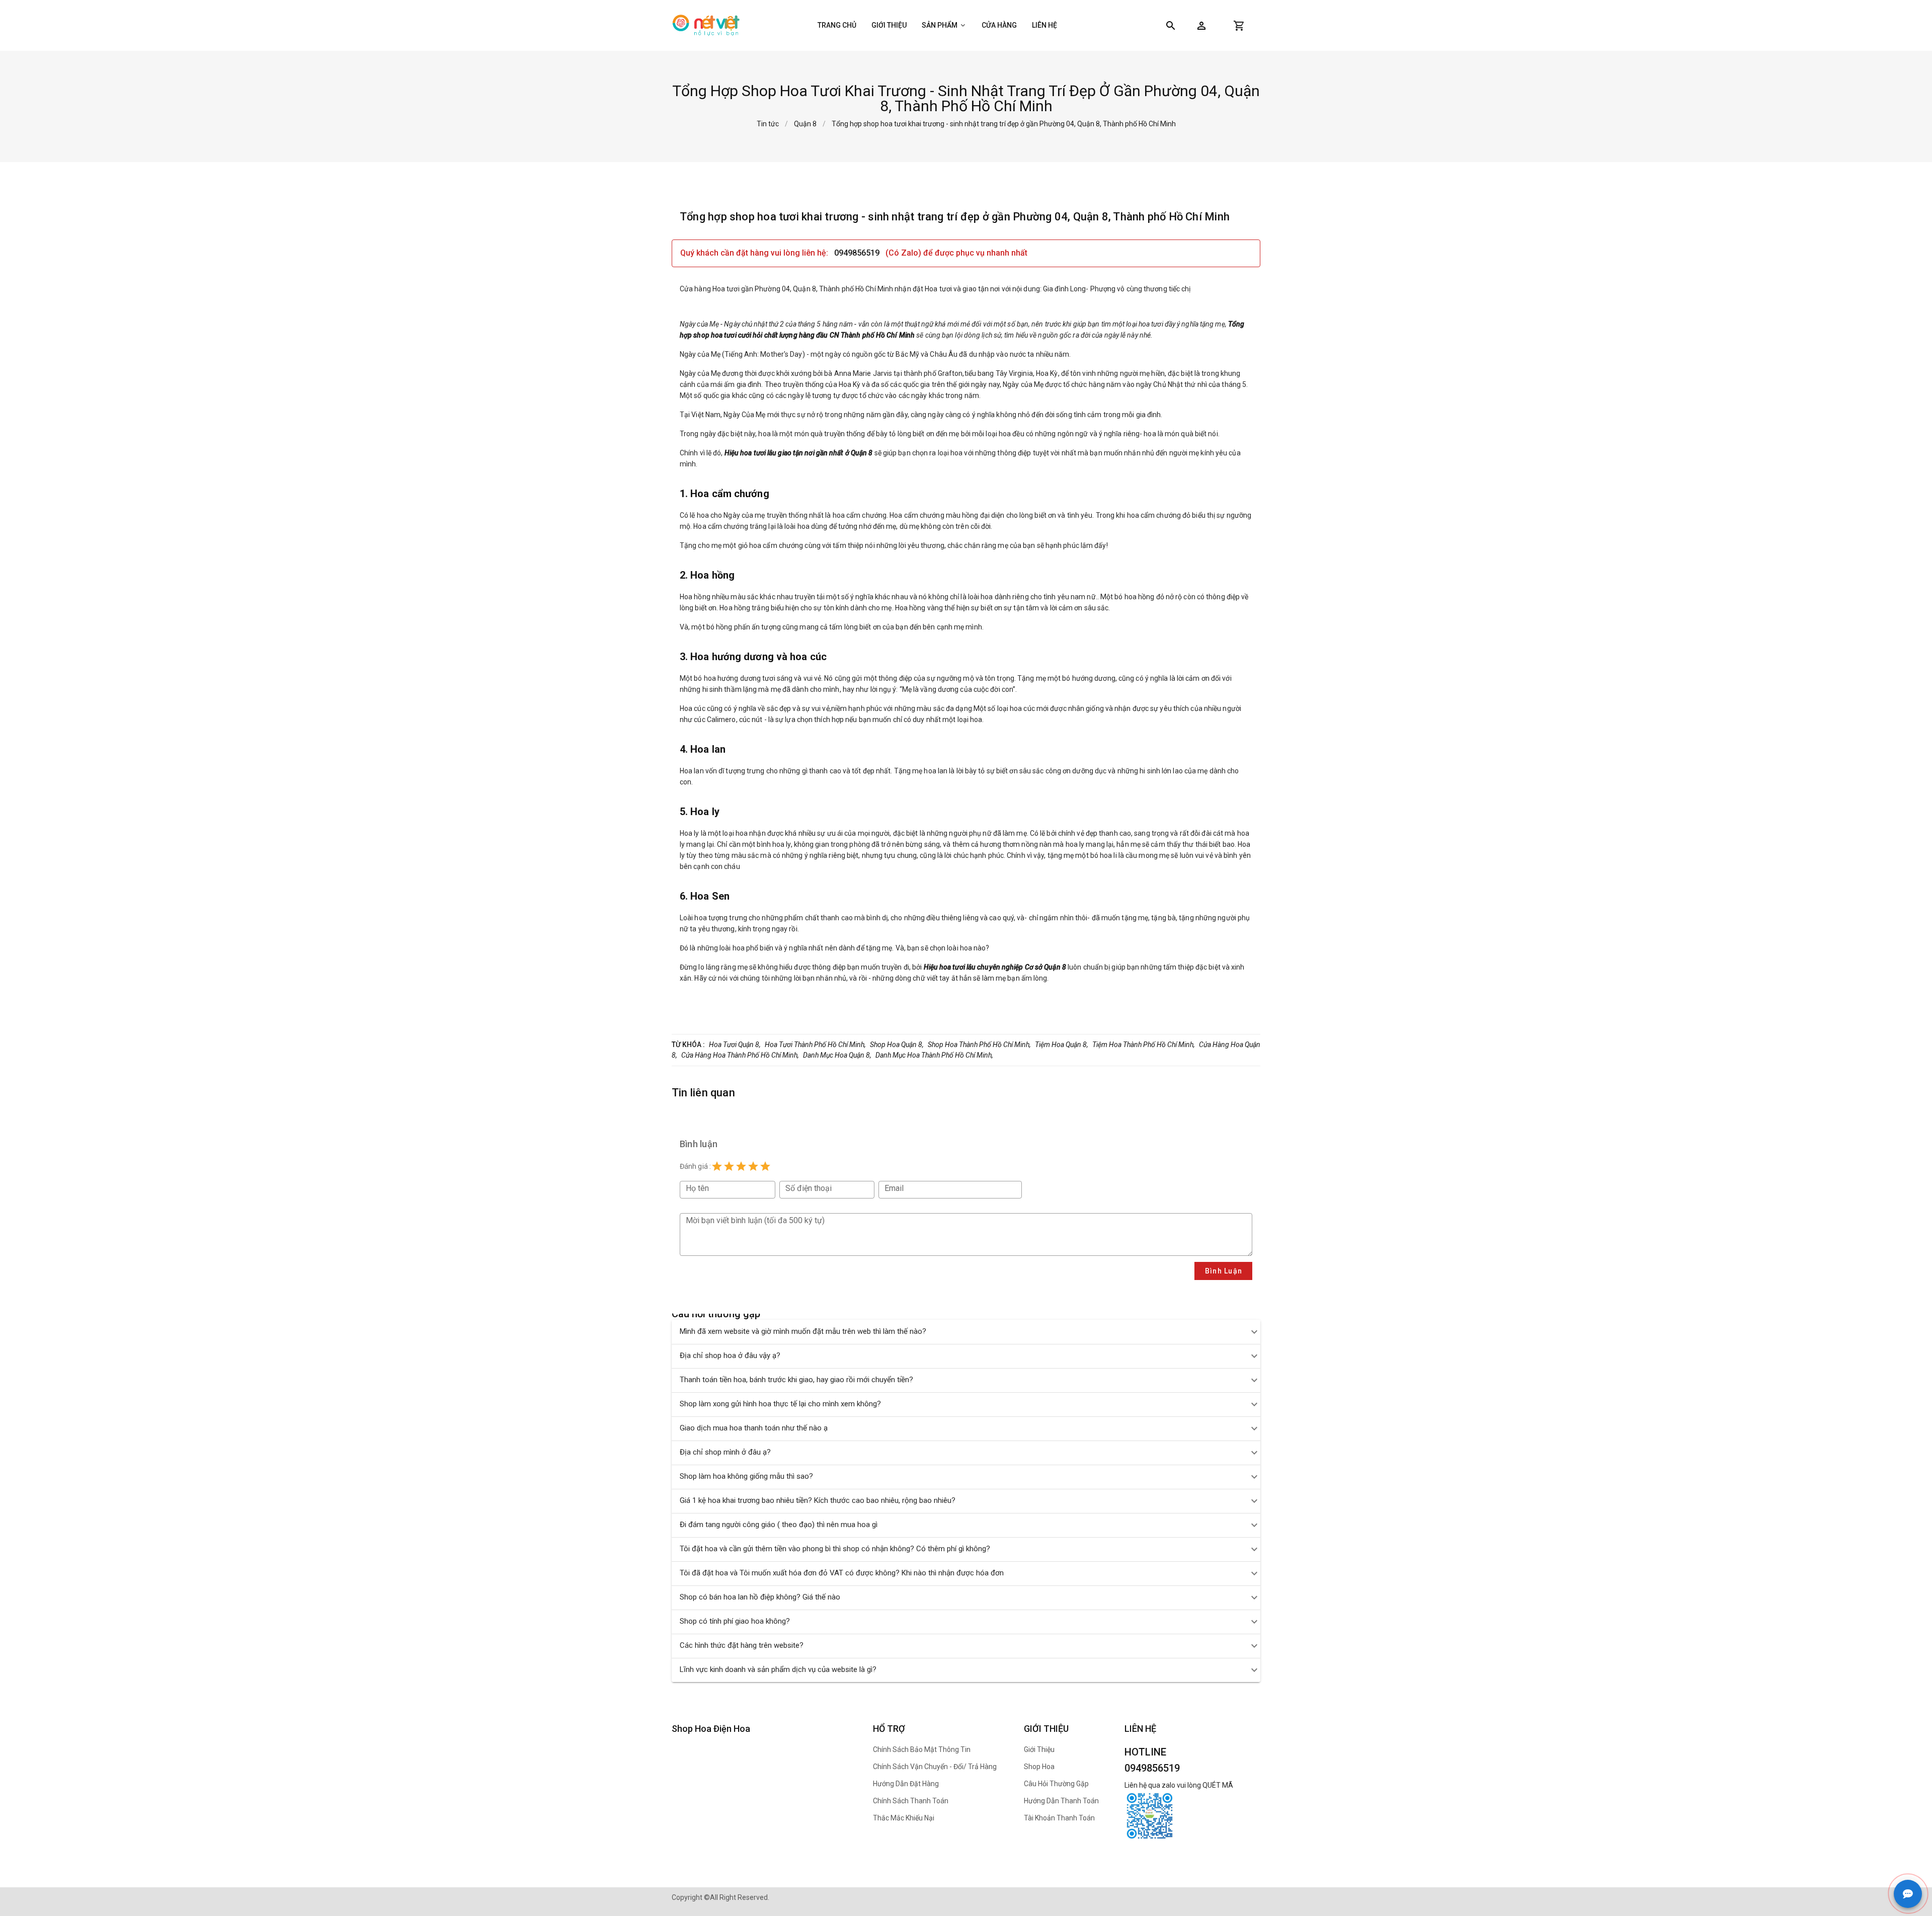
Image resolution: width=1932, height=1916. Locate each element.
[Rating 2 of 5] (729, 1166)
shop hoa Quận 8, (897, 1045)
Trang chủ (837, 25)
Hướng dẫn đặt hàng (906, 1784)
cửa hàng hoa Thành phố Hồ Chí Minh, (740, 1055)
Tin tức (768, 124)
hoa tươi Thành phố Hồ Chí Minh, (815, 1045)
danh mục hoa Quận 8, (837, 1055)
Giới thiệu (889, 25)
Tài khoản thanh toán (1059, 1818)
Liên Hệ (1044, 25)
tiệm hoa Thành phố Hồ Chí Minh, (1144, 1045)
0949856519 (858, 253)
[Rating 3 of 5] (741, 1166)
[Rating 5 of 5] (765, 1166)
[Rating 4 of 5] (753, 1166)
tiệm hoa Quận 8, (1062, 1045)
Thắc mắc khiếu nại (904, 1818)
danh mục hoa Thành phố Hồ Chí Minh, (934, 1055)
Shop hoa (1039, 1767)
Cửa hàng (999, 25)
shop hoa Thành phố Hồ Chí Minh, (979, 1045)
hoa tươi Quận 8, (735, 1045)
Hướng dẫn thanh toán (1061, 1801)
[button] (1201, 26)
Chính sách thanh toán (911, 1801)
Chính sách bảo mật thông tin (922, 1749)
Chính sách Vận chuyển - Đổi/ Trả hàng (935, 1767)
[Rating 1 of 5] (717, 1166)
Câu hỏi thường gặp (1056, 1784)
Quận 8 (805, 124)
